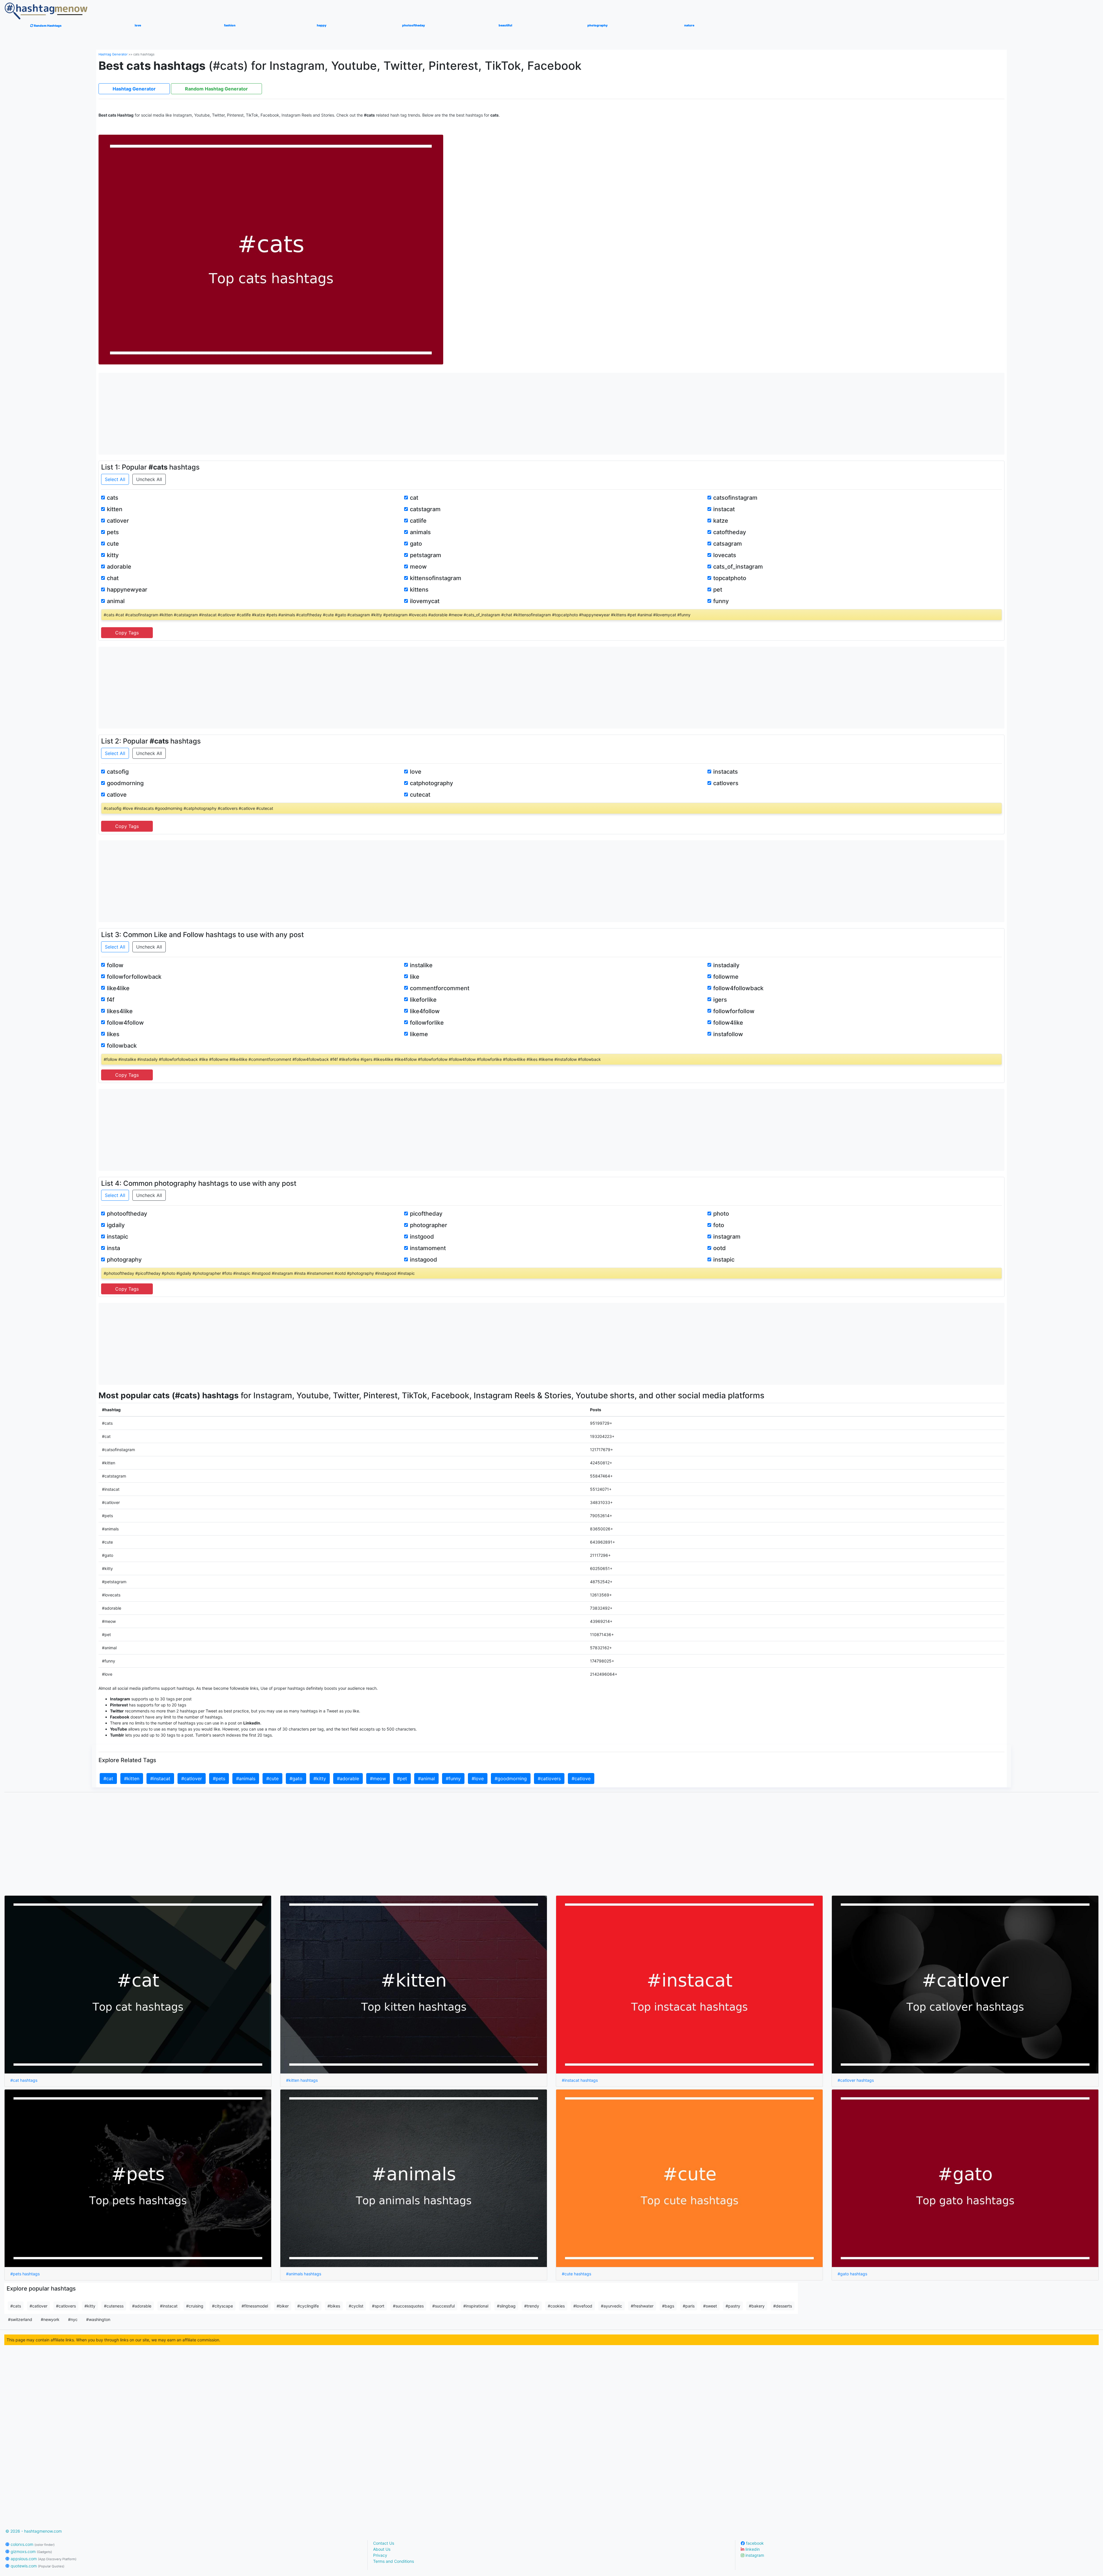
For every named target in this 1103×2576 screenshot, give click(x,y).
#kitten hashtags (302, 2080)
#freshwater (642, 2306)
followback (122, 1046)
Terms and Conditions (394, 2561)
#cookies (556, 2306)
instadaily (726, 965)
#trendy (532, 2306)
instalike (421, 965)
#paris (689, 2306)
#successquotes (408, 2306)
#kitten (132, 1779)
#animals (246, 1779)
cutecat (420, 795)
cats (113, 498)
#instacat (160, 1779)
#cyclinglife (308, 2306)
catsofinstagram (735, 498)
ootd (720, 1248)
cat (414, 498)
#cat (108, 1779)
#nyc (73, 2319)
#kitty (320, 1779)
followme (726, 977)
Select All (115, 479)
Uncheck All (149, 479)
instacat (724, 509)
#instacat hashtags (580, 2080)
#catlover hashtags (856, 2080)
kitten (115, 509)
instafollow (728, 1034)
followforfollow (734, 1011)
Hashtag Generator (113, 54)
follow (115, 965)
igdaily (116, 1225)
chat (113, 578)
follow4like (728, 1023)
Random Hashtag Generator (216, 89)
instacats (726, 772)
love (416, 772)
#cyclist (356, 2306)
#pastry (733, 2306)
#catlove (581, 1779)
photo (721, 1214)
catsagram (728, 544)
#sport (378, 2306)
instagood (424, 1260)
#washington (98, 2319)
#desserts (783, 2306)
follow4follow (125, 1023)
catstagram (425, 509)
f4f (111, 1000)
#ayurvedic (612, 2306)
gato (416, 544)
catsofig (118, 772)
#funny (453, 1779)
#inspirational (476, 2306)
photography (124, 1260)
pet (718, 590)
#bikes (334, 2306)
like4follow (425, 1011)
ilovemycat (425, 601)
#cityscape (222, 2306)
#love (478, 1779)
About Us (382, 2549)
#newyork (50, 2319)
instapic (117, 1237)
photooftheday (127, 1214)
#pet (402, 1779)
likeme (419, 1034)
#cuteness (114, 2306)
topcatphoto (730, 578)
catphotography (431, 783)
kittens (419, 590)
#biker (283, 2306)
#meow (378, 1779)
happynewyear (127, 590)
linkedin (752, 2549)
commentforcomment (440, 988)
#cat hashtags (24, 2080)
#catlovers (549, 1779)
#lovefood (583, 2306)
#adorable (348, 1779)
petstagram (426, 555)
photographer (429, 1225)
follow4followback (738, 988)
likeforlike (423, 1000)
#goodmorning (511, 1779)
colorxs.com (32, 2544)
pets (113, 532)
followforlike (427, 1023)
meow (418, 567)
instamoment (428, 1248)
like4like (118, 988)
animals (420, 532)
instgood (422, 1237)
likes (113, 1034)
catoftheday (730, 532)
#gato (296, 1779)
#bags (668, 2306)
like (415, 977)
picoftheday (426, 1214)
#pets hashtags (25, 2274)
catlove (117, 795)
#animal (426, 1779)
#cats (16, 2306)
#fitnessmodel (255, 2306)
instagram (727, 1237)
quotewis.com (37, 2566)
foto (719, 1225)
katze (721, 521)
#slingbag (506, 2306)
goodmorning (125, 783)
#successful (443, 2306)
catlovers (726, 783)
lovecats (725, 555)
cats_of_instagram (738, 567)
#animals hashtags (304, 2274)
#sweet (710, 2306)
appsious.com (43, 2559)
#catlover (192, 1779)
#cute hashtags (576, 2274)
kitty (113, 555)
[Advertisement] (551, 413)
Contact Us (384, 2543)
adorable (119, 567)
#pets (219, 1779)
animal (116, 601)
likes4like (120, 1011)
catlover (118, 521)
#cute (272, 1779)
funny (721, 601)
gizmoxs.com (31, 2551)
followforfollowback (134, 977)
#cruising (195, 2306)
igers (720, 1000)
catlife (418, 521)
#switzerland (20, 2319)
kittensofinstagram (436, 578)
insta (113, 1248)
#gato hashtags (852, 2274)
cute (113, 544)
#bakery (757, 2306)
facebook (754, 2543)
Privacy (380, 2555)
